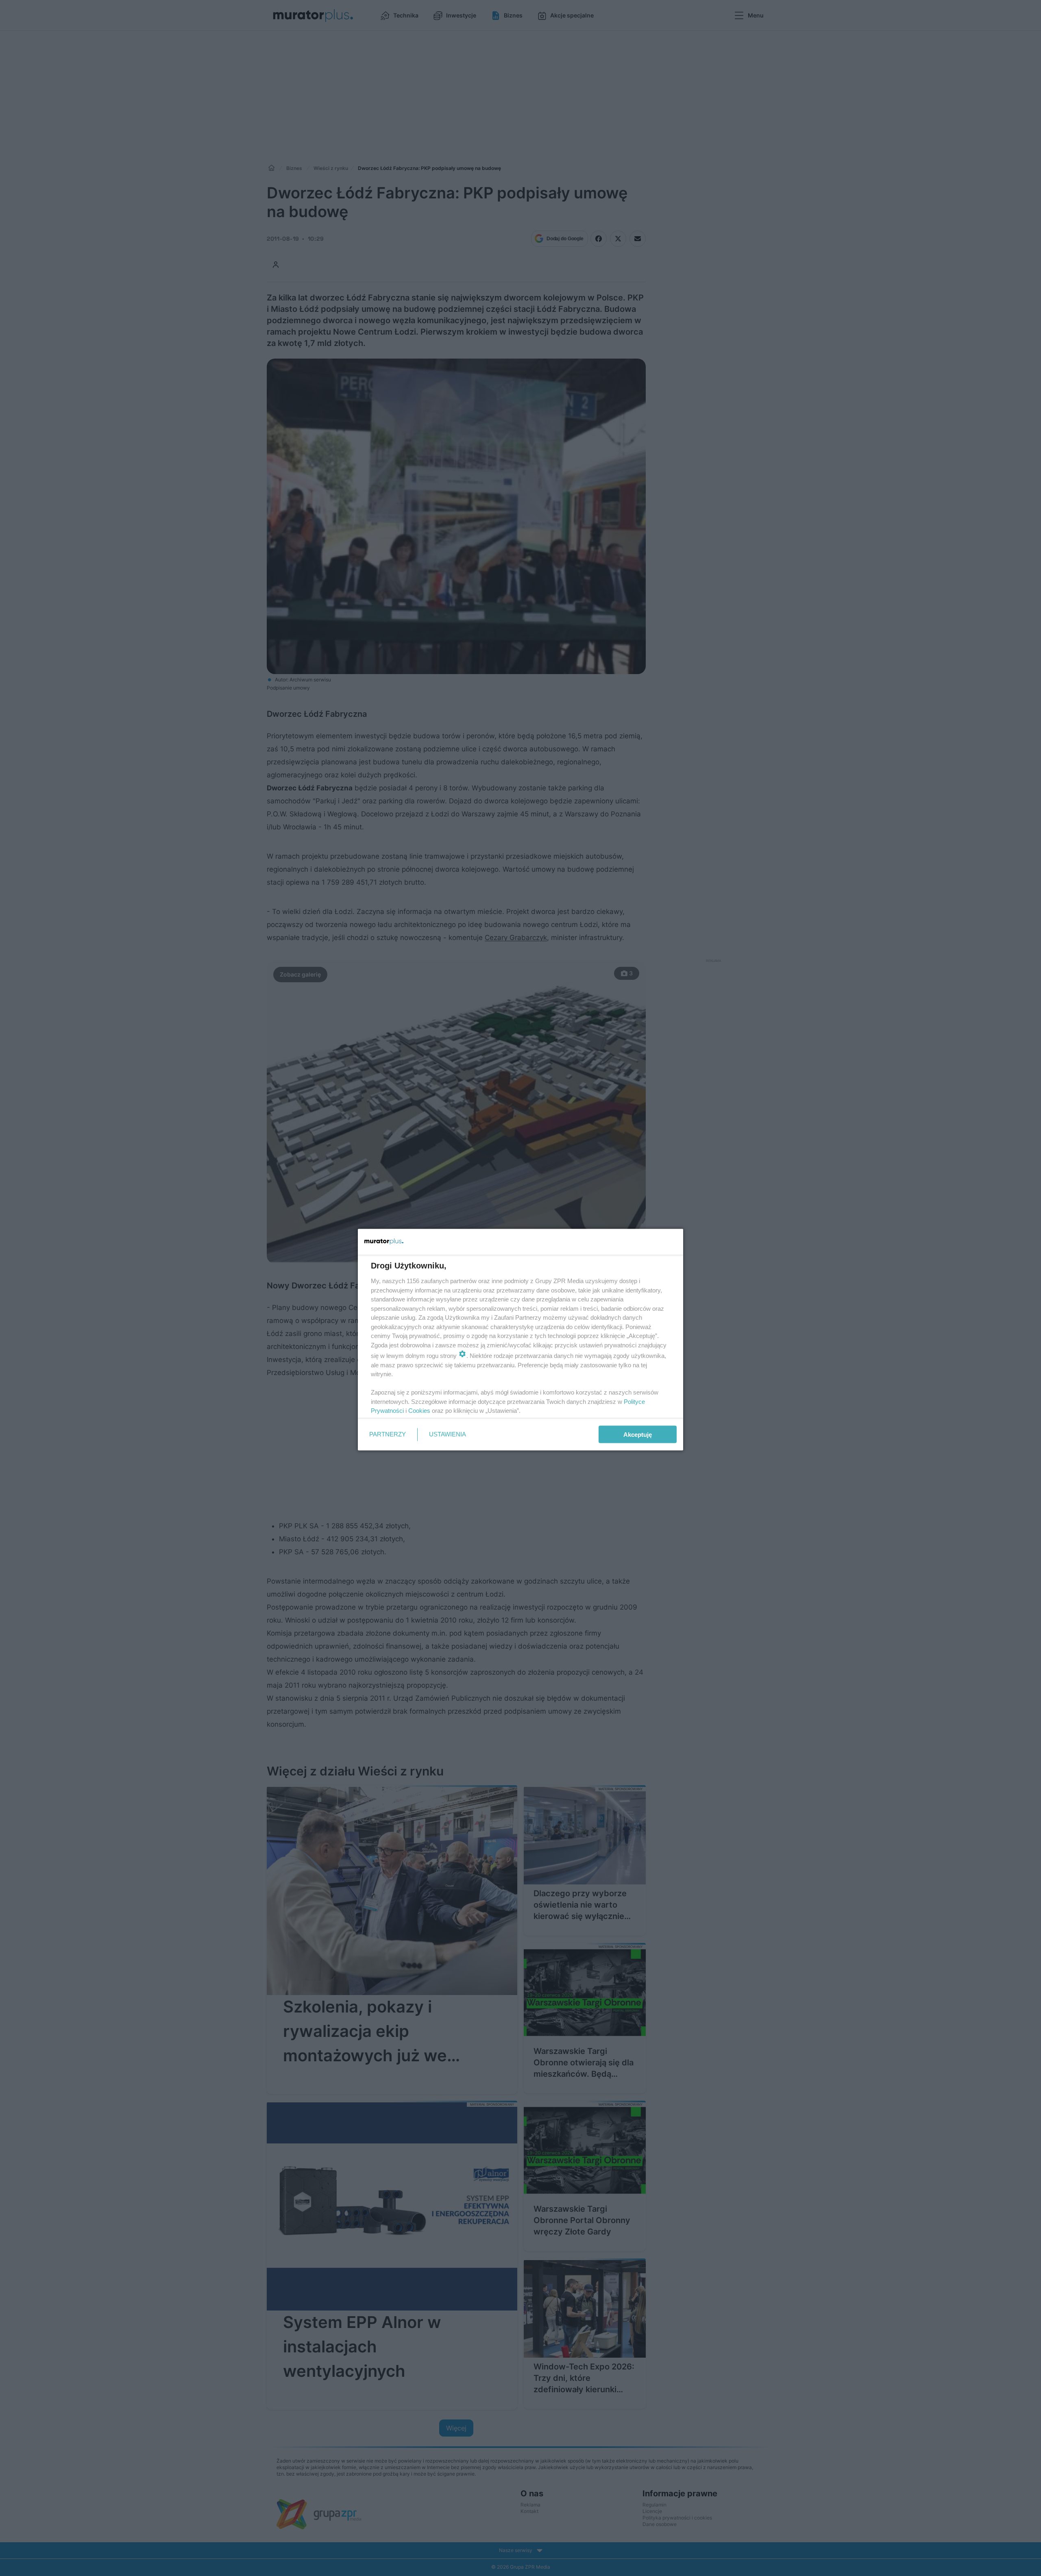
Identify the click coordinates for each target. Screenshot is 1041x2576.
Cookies (419, 1411)
